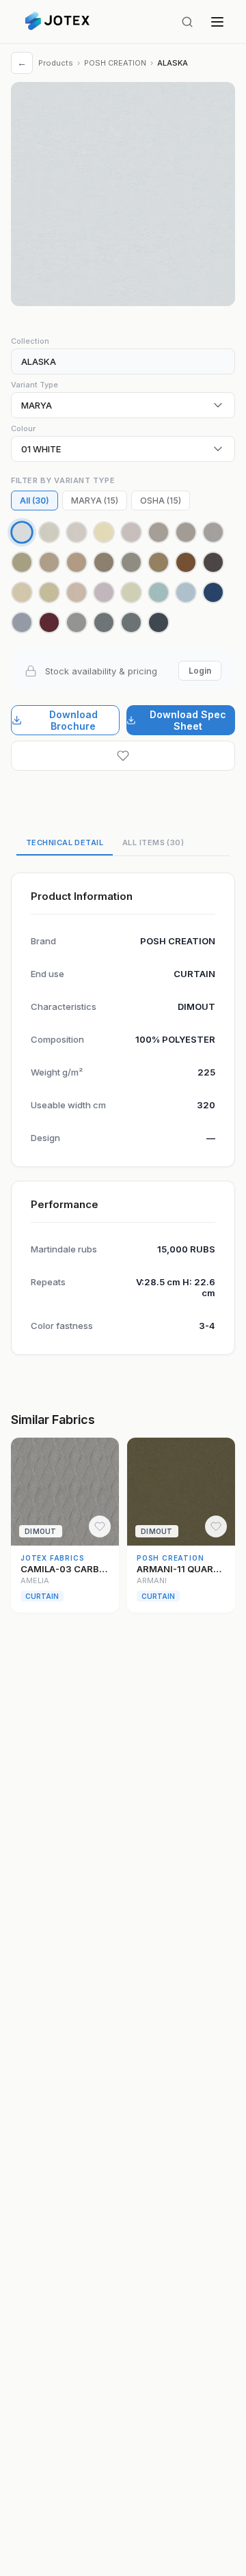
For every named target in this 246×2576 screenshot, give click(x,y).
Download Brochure (73, 720)
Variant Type (35, 385)
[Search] (187, 22)
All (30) (35, 501)
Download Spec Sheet (188, 720)
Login (200, 671)
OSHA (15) (161, 501)
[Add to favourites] (123, 756)
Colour (23, 428)
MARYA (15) (95, 501)
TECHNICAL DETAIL (65, 842)
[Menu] (217, 22)
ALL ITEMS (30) (153, 842)
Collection (30, 341)
